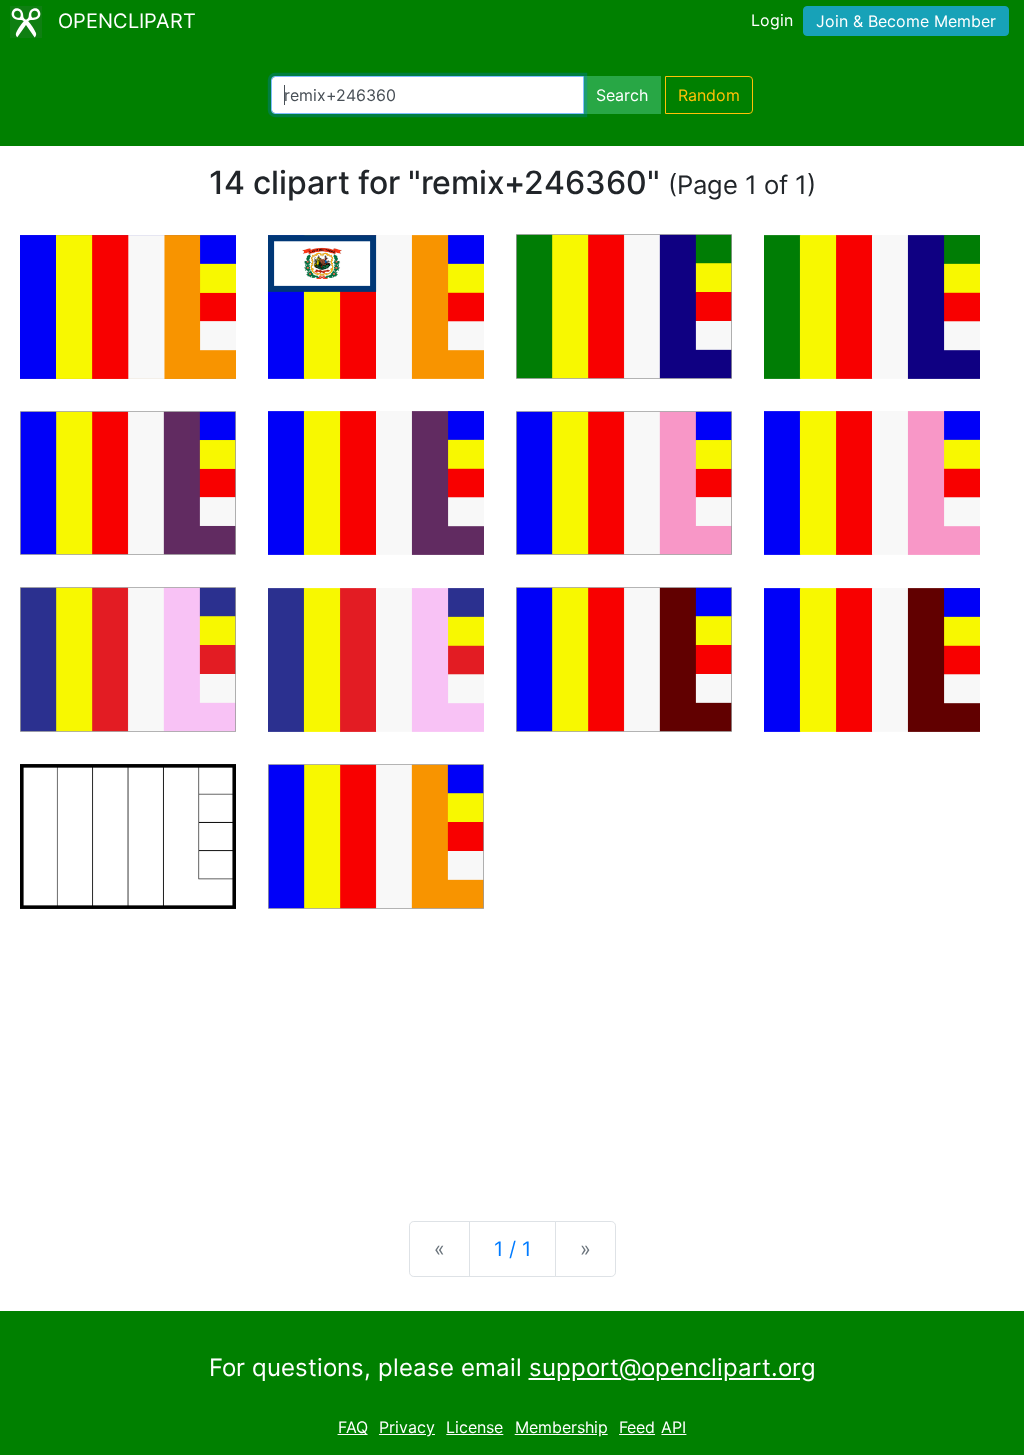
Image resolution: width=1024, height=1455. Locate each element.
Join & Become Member (906, 21)
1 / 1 (512, 1249)
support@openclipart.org (672, 1367)
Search (622, 95)
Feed (637, 1427)
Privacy (407, 1427)
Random (709, 95)
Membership (561, 1427)
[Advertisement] (512, 1049)
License (474, 1427)
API (673, 1427)
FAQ (353, 1427)
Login (772, 20)
